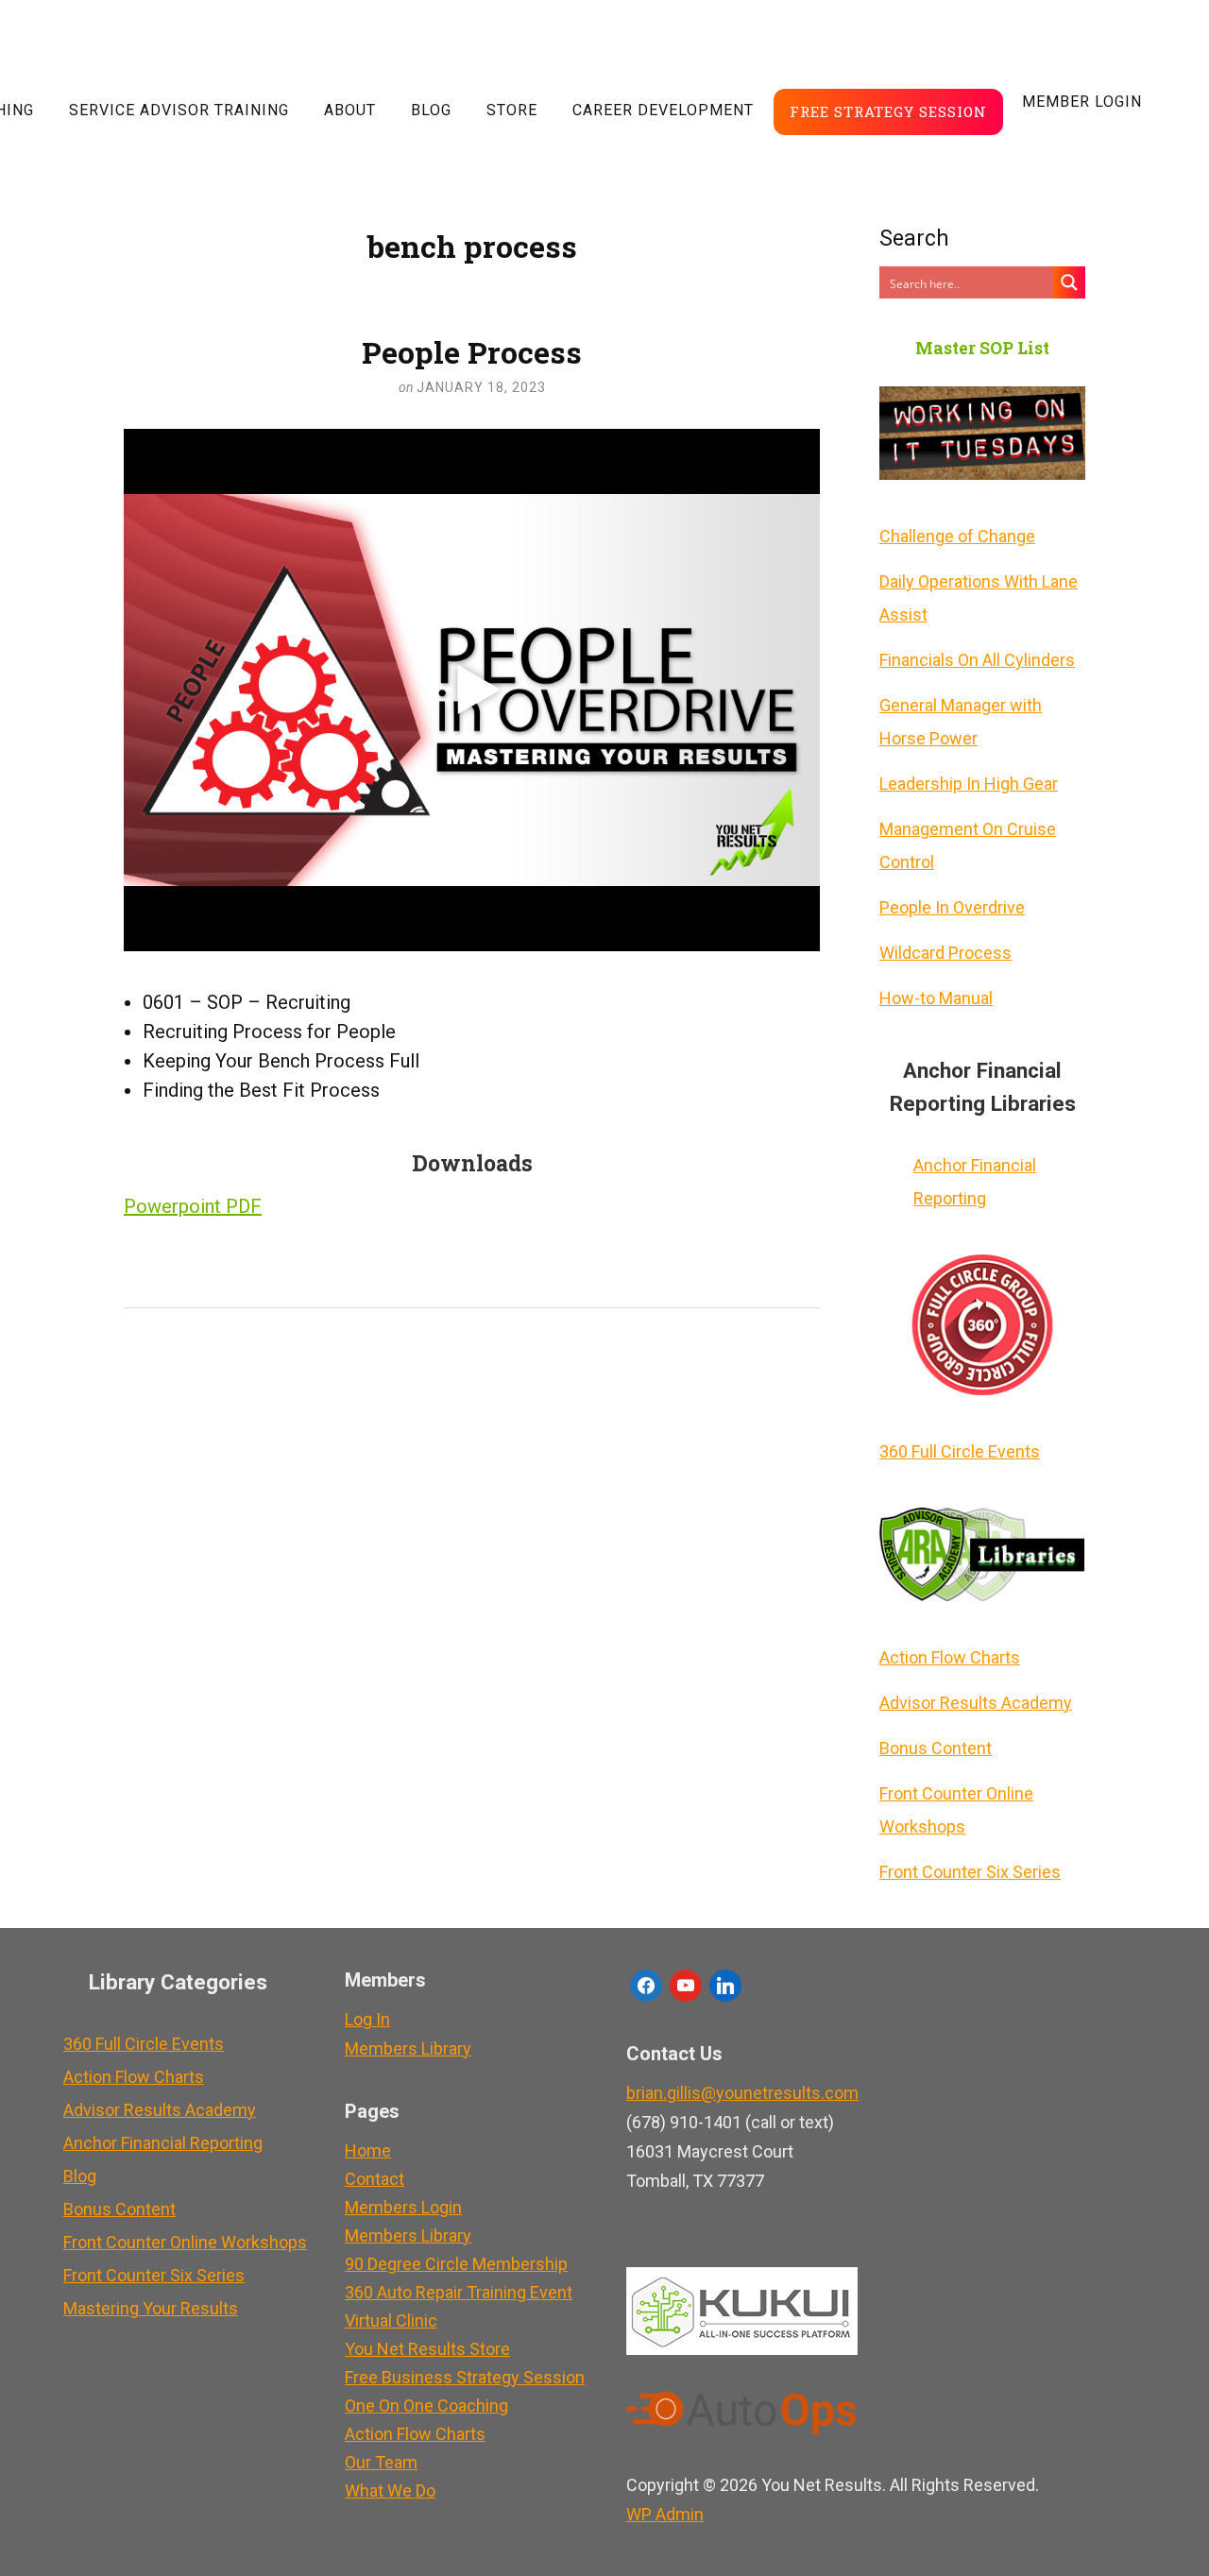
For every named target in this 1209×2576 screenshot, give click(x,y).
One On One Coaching (426, 2405)
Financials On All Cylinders (977, 660)
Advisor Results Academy (976, 1703)
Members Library (408, 2048)
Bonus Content (936, 1748)
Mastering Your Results (151, 2308)
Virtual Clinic (391, 2320)
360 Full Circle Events (960, 1451)
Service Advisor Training (179, 110)
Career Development (663, 110)
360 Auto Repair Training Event (459, 2292)
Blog (431, 110)
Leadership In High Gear (969, 784)
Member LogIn (1082, 102)
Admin (665, 2514)
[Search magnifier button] (1069, 282)
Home (368, 2150)
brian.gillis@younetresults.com (742, 2093)
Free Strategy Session (888, 111)
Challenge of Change (957, 536)
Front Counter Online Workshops (956, 1810)
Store (512, 110)
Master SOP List (982, 348)
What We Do (390, 2491)
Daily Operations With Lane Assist (979, 598)
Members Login (403, 2207)
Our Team (381, 2462)
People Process (472, 352)
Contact (375, 2179)
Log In (367, 2019)
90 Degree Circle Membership (456, 2264)
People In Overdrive (952, 907)
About (350, 110)
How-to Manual (936, 998)
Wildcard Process (945, 953)
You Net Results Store (427, 2349)
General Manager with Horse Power (961, 722)
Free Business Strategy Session (465, 2377)
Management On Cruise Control (968, 845)
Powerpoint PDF (193, 1206)
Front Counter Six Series (970, 1872)
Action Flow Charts (950, 1657)
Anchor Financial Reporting (975, 1182)
